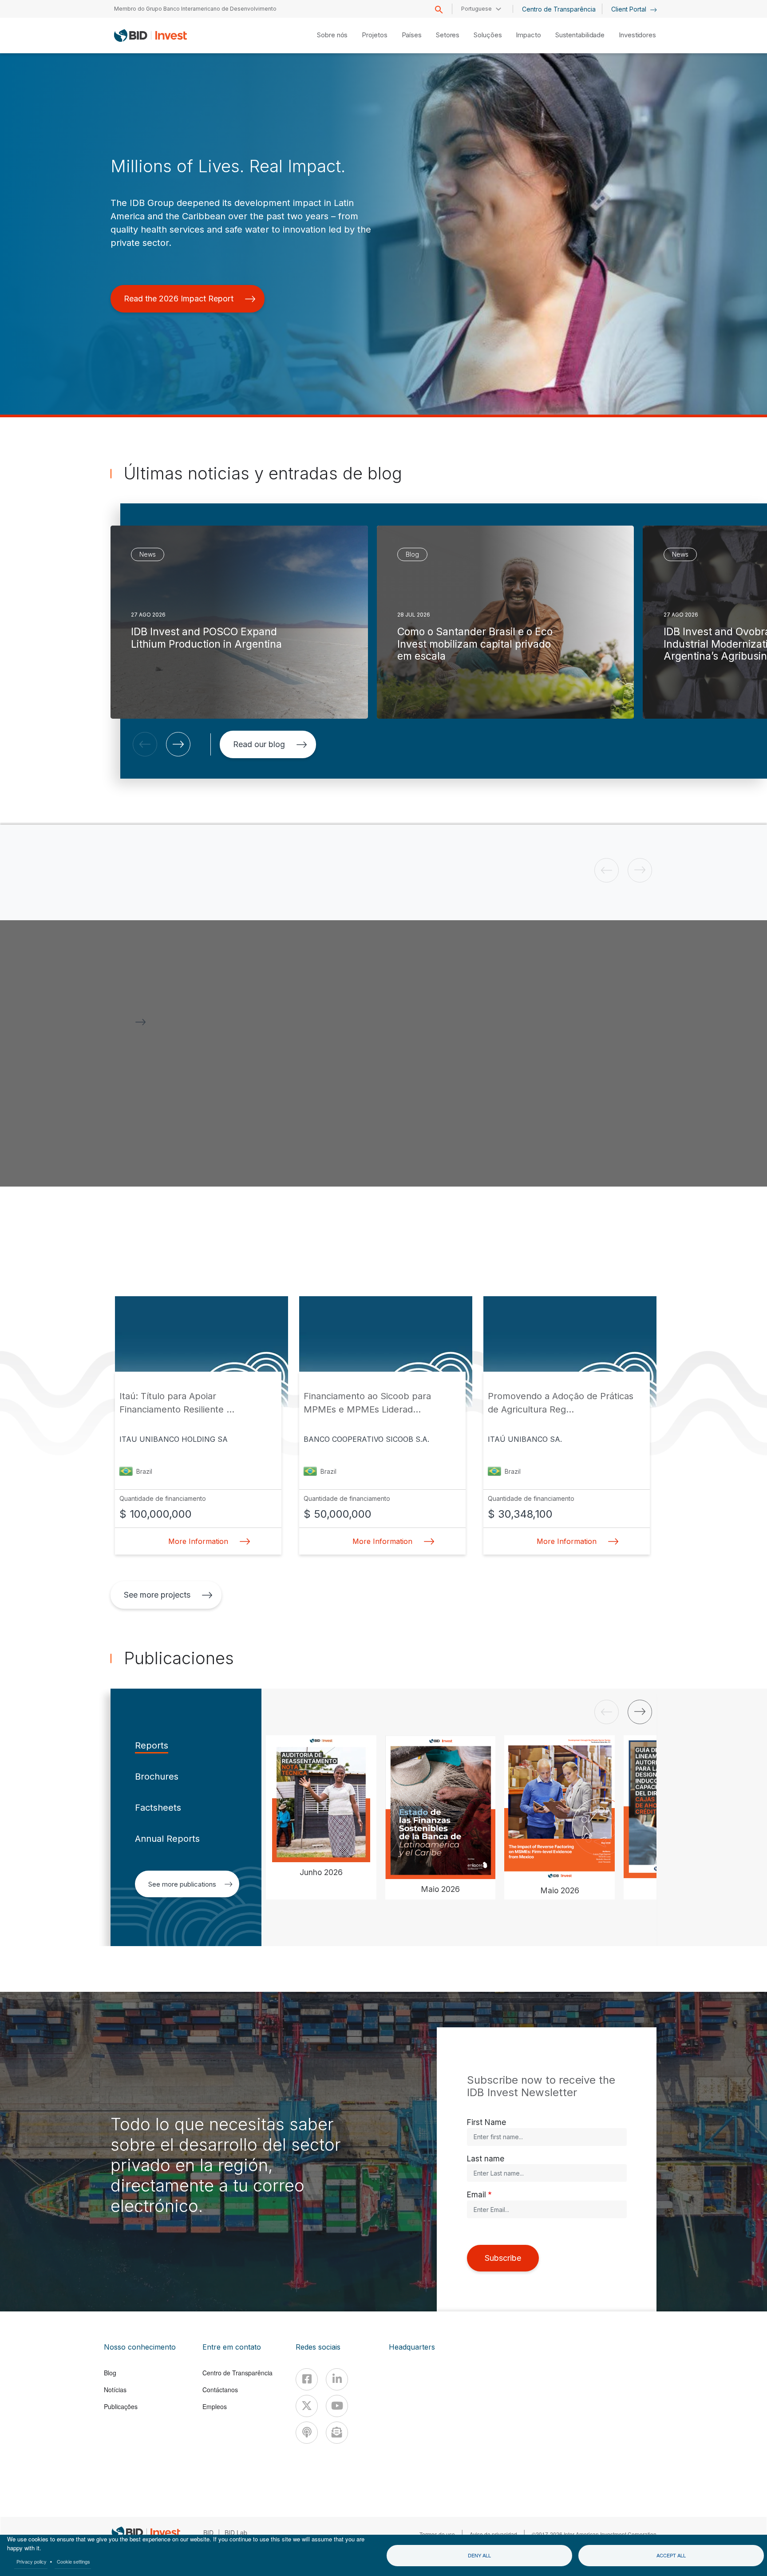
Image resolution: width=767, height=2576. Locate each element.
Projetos (374, 35)
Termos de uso (437, 2534)
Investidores (637, 35)
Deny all (479, 2555)
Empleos (215, 2406)
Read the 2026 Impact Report (179, 299)
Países (412, 35)
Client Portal (630, 9)
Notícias (115, 2390)
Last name (486, 2159)
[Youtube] (337, 2406)
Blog (110, 2373)
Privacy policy (32, 2561)
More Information (198, 1541)
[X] (307, 2406)
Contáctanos (220, 2390)
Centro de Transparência (559, 9)
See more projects (157, 1595)
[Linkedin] (337, 2379)
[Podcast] (307, 2433)
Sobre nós (332, 35)
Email (476, 2194)
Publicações (121, 2406)
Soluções (488, 35)
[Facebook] (307, 2379)
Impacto (528, 35)
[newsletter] (337, 2433)
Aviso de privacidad (493, 2534)
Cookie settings (73, 2561)
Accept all (671, 2555)
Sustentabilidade (580, 35)
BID (208, 2532)
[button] (145, 744)
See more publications (182, 1884)
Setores (448, 35)
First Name (486, 2122)
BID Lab (236, 2532)
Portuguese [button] (476, 9)
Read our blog (259, 744)
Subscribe (503, 2258)
